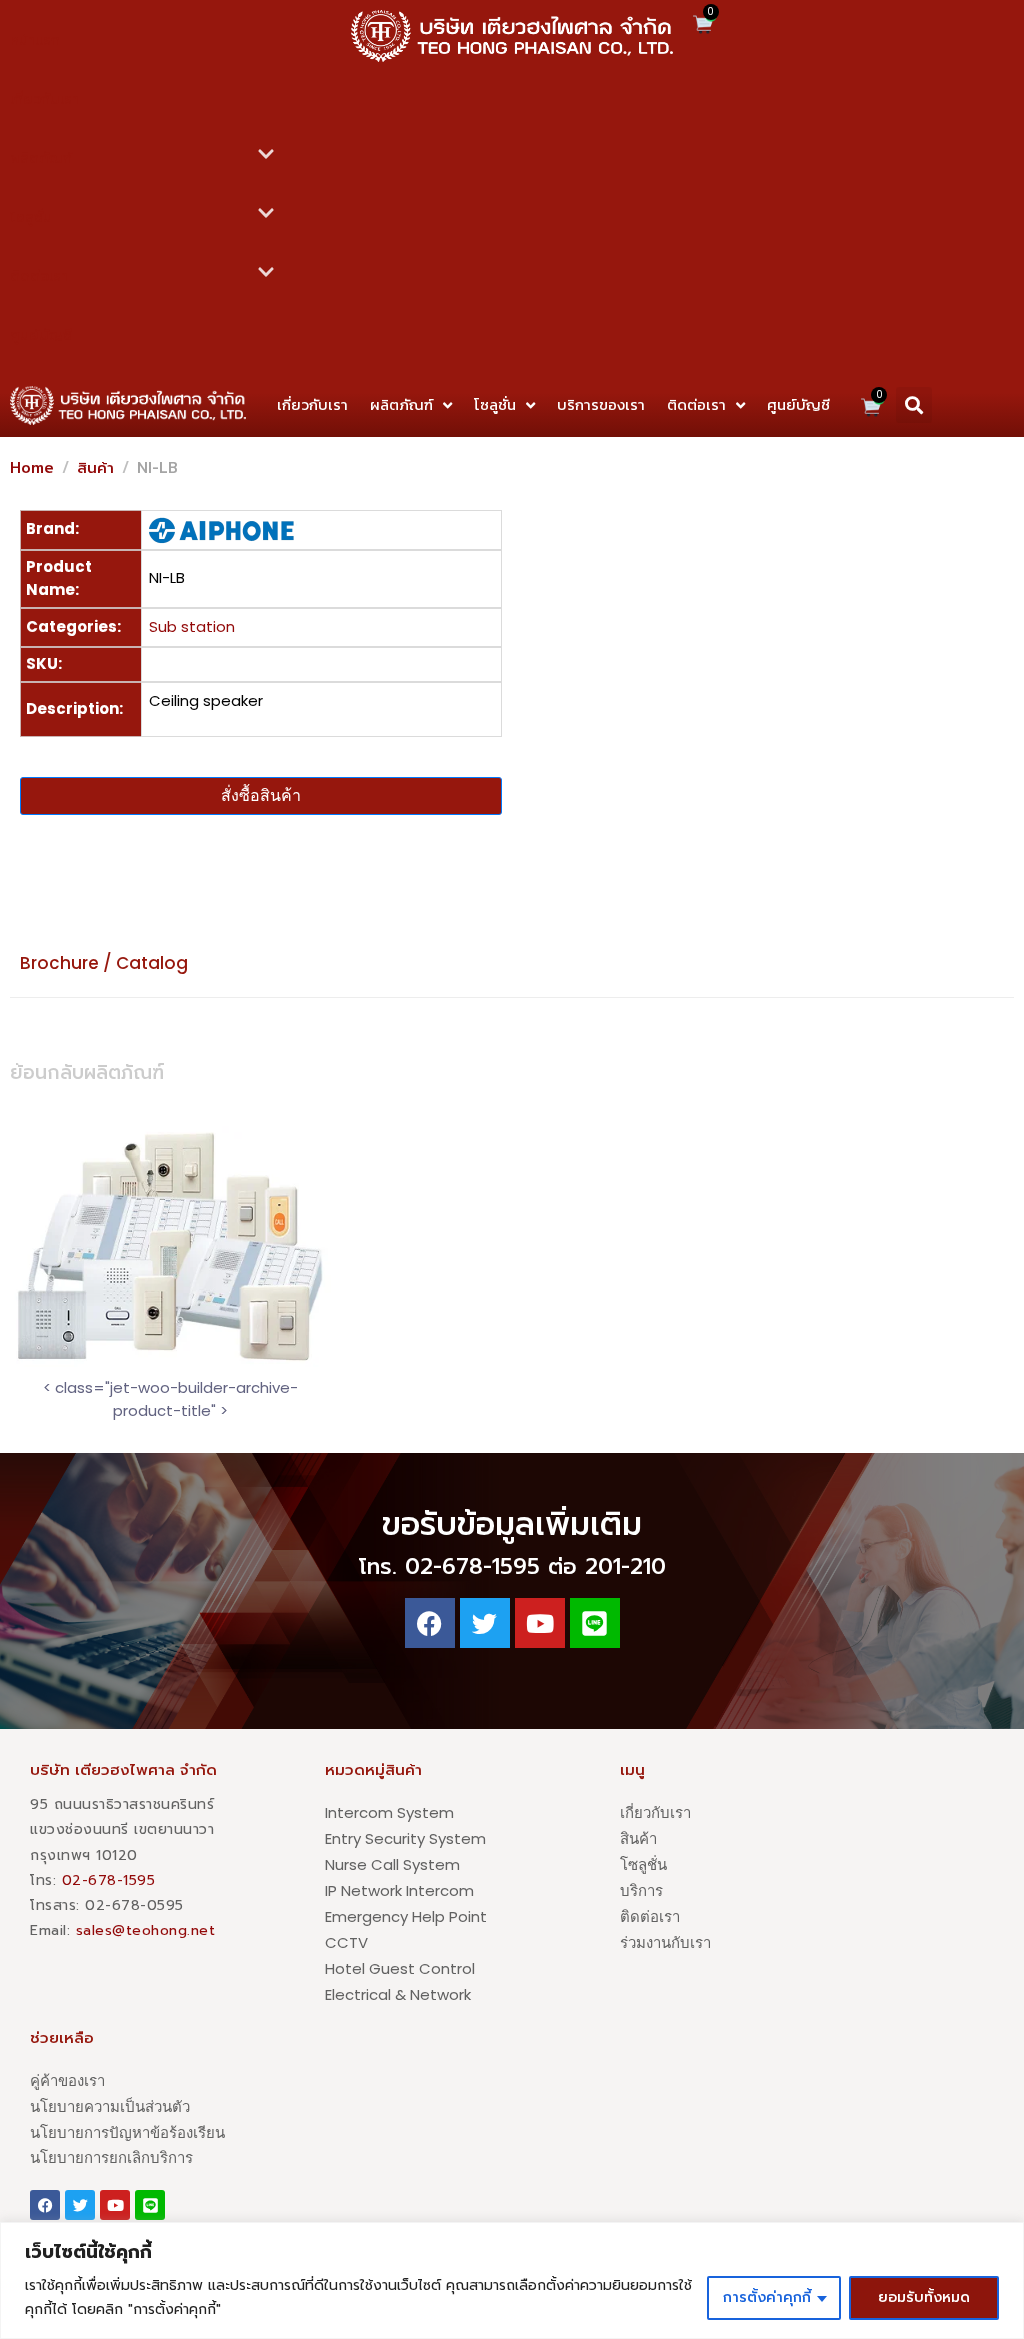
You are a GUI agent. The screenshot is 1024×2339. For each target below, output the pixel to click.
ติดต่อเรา (39, 276)
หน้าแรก (35, 40)
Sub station (192, 626)
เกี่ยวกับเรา (44, 99)
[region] (512, 2280)
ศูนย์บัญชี (41, 335)
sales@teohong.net (146, 1930)
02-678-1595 (109, 1880)
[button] (914, 405)
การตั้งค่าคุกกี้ (767, 2297)
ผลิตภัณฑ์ (41, 158)
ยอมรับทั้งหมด (924, 2297)
